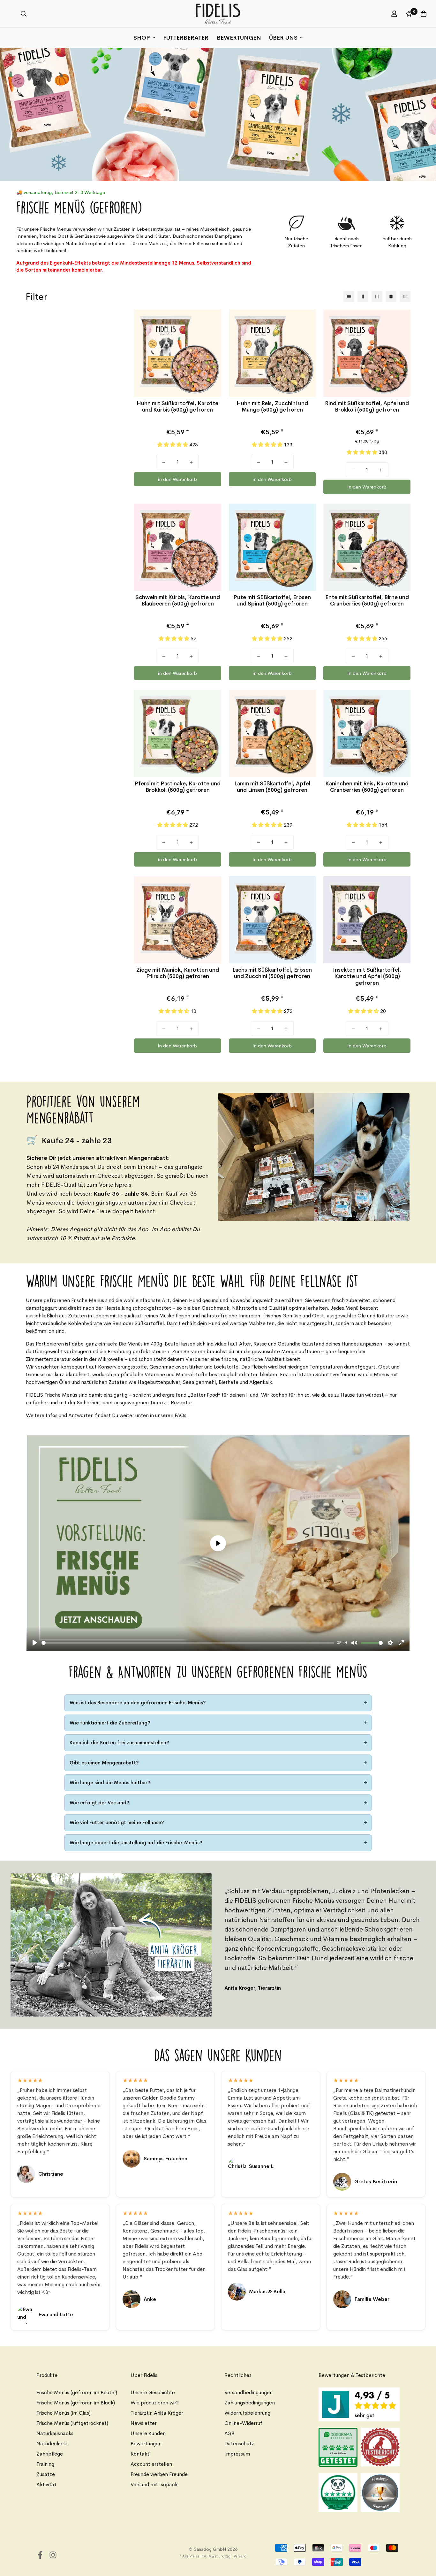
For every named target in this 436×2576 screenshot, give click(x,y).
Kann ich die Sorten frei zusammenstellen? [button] (119, 1743)
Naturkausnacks (55, 2433)
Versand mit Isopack (154, 2484)
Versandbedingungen (248, 2392)
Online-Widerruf (243, 2423)
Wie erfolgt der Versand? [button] (99, 1803)
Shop (142, 38)
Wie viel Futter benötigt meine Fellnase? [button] (117, 1822)
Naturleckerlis (53, 2444)
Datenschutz (239, 2444)
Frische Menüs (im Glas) (64, 2413)
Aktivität (46, 2484)
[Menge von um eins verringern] (164, 462)
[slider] (188, 1643)
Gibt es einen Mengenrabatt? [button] (104, 1763)
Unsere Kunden (148, 2433)
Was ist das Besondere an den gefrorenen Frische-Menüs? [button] (138, 1703)
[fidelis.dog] (218, 14)
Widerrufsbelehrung (247, 2413)
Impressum (237, 2454)
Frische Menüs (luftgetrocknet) (72, 2423)
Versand (240, 2556)
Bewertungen (239, 38)
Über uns (283, 38)
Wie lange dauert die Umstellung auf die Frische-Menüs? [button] (136, 1843)
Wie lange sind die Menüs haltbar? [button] (110, 1782)
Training (45, 2464)
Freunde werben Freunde (159, 2474)
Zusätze (46, 2474)
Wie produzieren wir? (155, 2403)
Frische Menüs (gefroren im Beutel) (77, 2392)
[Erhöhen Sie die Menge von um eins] (191, 462)
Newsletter (144, 2423)
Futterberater (186, 38)
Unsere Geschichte (153, 2392)
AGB (229, 2433)
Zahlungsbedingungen (250, 2403)
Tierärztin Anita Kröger (157, 2413)
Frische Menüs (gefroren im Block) (76, 2403)
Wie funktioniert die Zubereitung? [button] (110, 1723)
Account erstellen (151, 2464)
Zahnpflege (50, 2454)
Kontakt (140, 2454)
